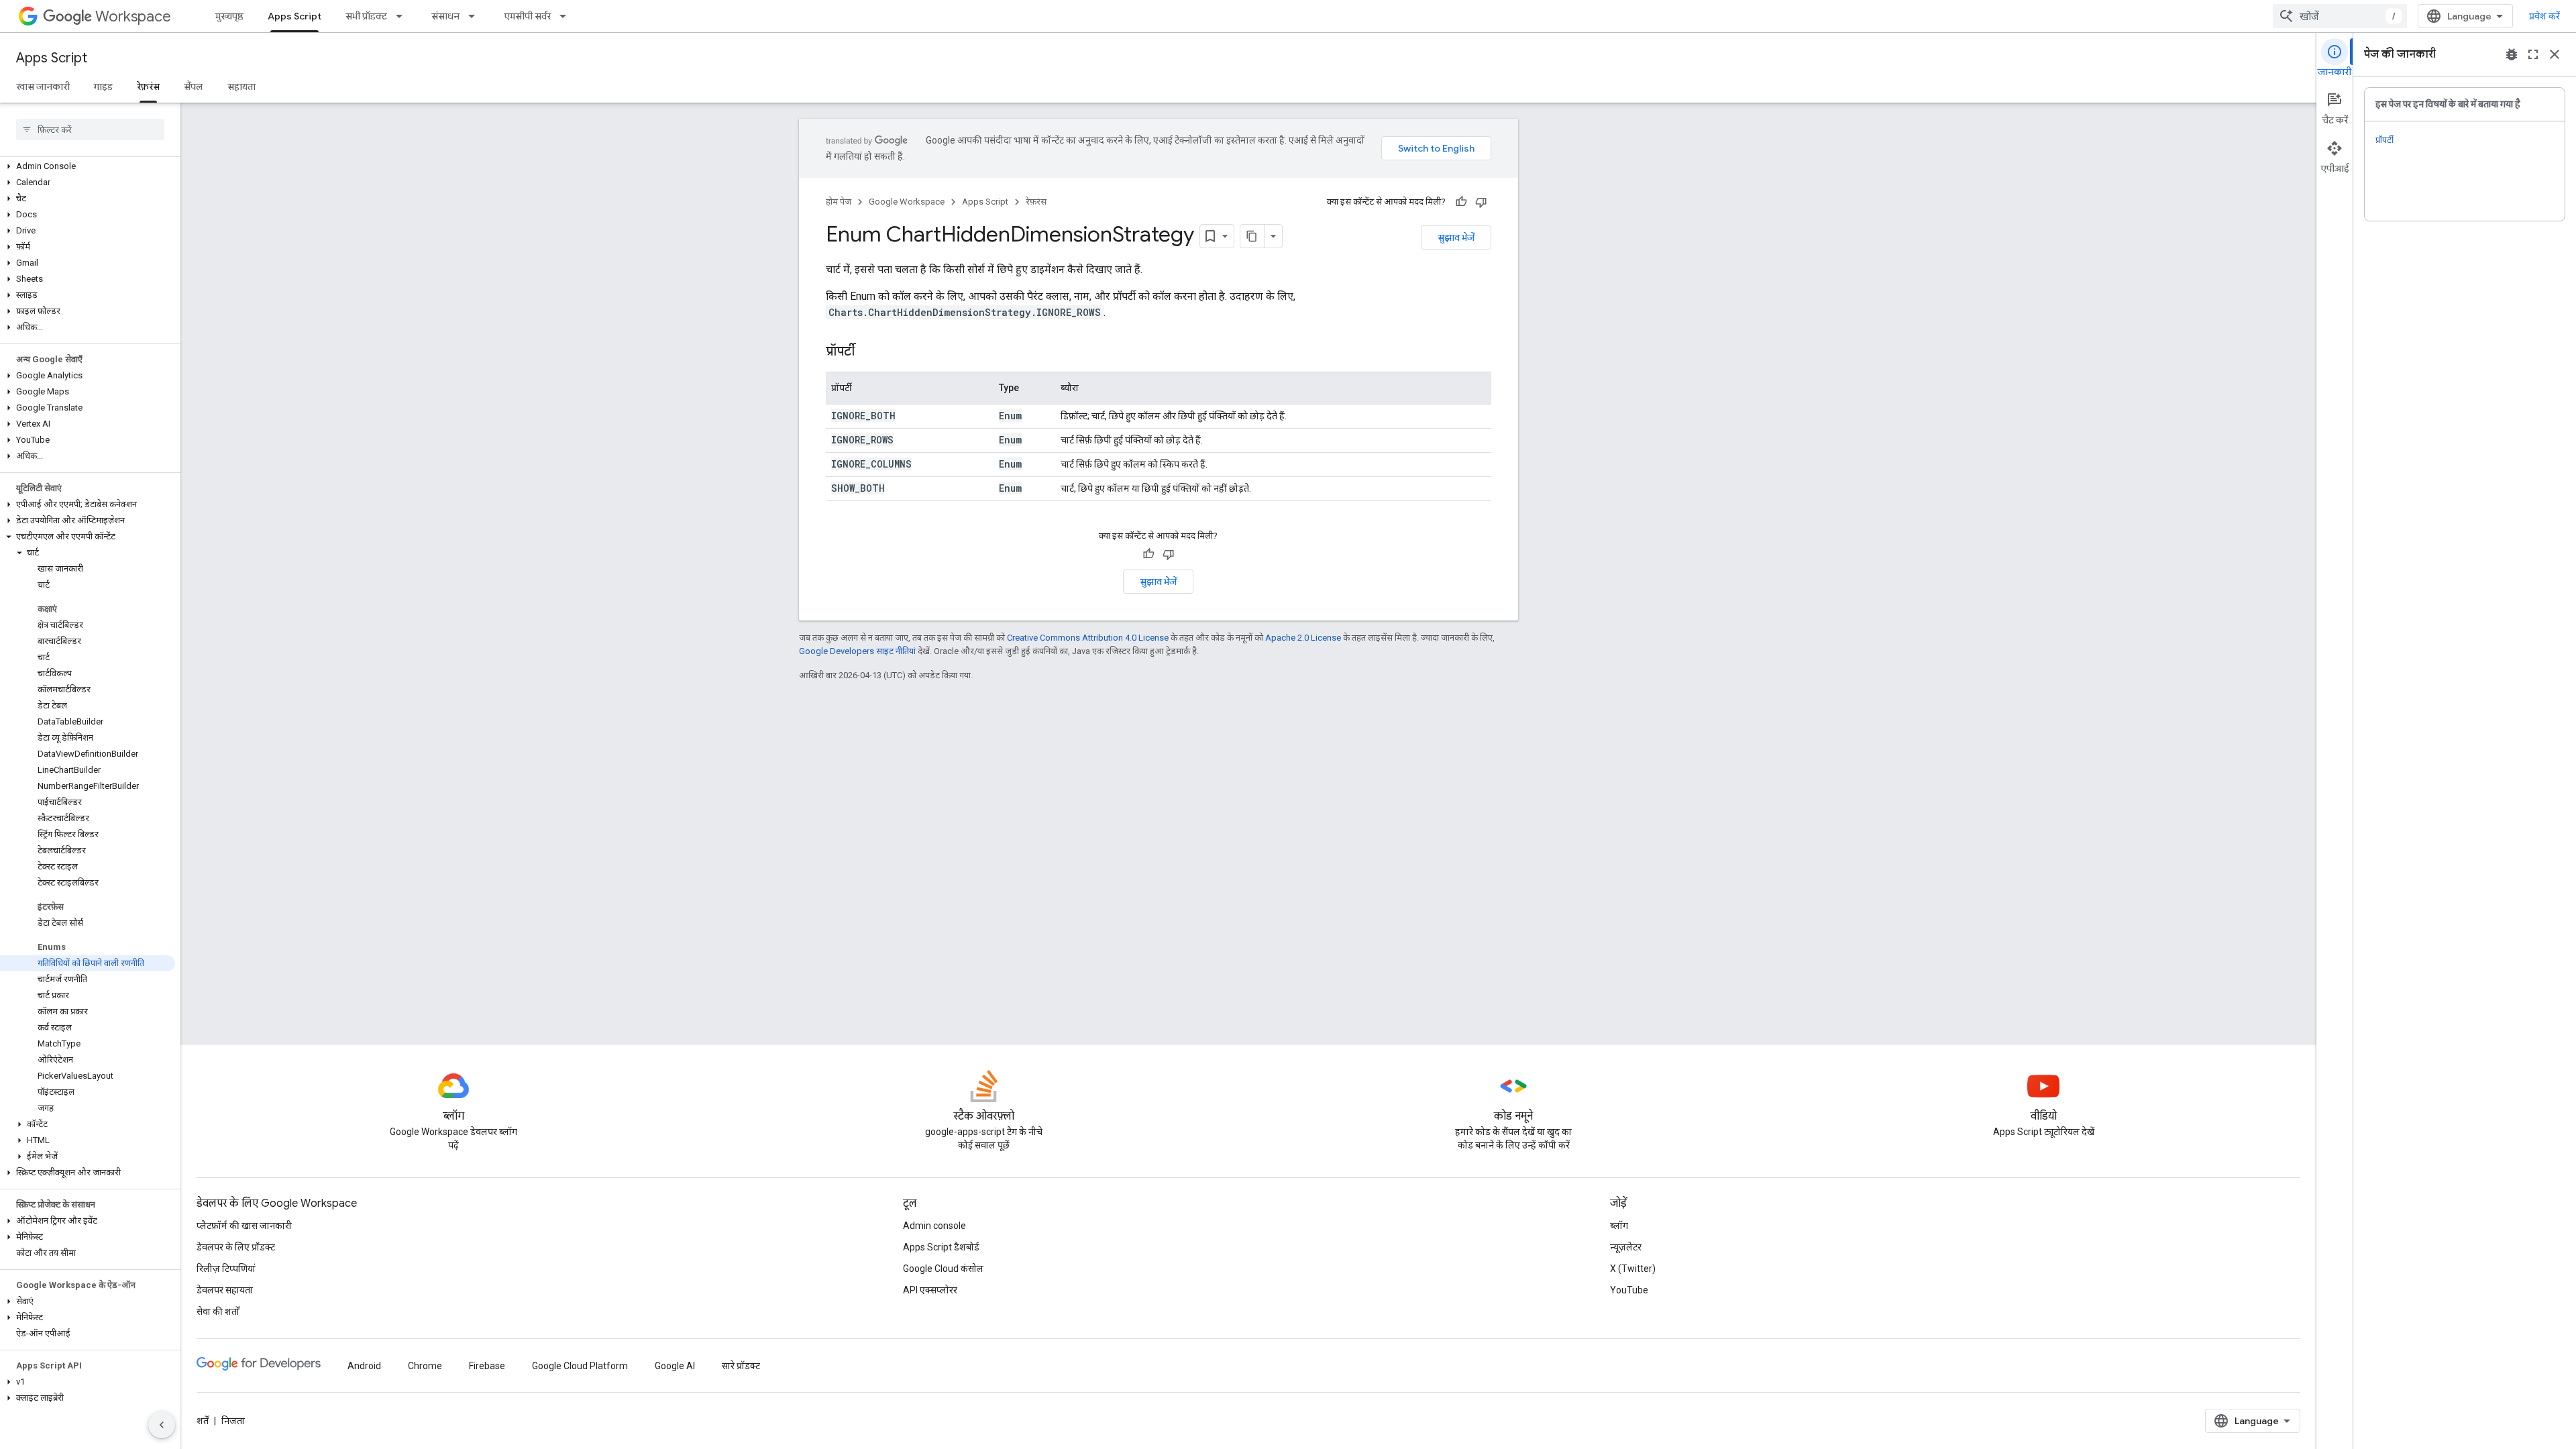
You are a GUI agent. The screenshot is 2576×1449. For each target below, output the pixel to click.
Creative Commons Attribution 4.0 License (1088, 638)
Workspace (133, 16)
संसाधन (445, 16)
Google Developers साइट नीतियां (857, 651)
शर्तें (203, 1421)
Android (364, 1366)
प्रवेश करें (2544, 16)
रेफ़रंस (148, 87)
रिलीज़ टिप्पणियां (226, 1269)
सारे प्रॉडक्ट (741, 1366)
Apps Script (294, 16)
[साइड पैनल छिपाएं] (162, 1425)
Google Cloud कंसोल (943, 1269)
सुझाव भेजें (1456, 237)
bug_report (2512, 54)
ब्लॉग (1619, 1226)
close (2555, 54)
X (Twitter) (1633, 1269)
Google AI (675, 1366)
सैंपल (194, 87)
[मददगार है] (1461, 202)
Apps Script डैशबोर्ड (941, 1247)
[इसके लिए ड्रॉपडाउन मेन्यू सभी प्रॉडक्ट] (403, 16)
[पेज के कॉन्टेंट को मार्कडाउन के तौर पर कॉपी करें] (1252, 236)
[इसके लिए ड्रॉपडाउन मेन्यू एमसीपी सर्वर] (567, 16)
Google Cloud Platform (580, 1366)
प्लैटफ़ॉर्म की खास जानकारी (244, 1226)
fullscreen (2533, 54)
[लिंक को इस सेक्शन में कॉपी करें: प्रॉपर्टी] (868, 352)
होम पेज (839, 202)
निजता (233, 1421)
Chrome (425, 1366)
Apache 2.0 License (1303, 638)
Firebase (487, 1366)
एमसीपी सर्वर (527, 16)
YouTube (1629, 1290)
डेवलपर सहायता (225, 1290)
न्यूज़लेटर (1626, 1247)
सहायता (241, 87)
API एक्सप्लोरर (930, 1290)
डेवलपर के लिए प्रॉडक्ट (236, 1247)
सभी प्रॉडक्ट (366, 16)
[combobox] (2340, 16)
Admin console (934, 1226)
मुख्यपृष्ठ (229, 16)
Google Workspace (907, 202)
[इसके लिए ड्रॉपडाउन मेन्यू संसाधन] (476, 16)
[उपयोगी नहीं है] (1481, 202)
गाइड (103, 87)
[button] (88, 166)
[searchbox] (90, 129)
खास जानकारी (43, 87)
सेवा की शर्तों (218, 1311)
